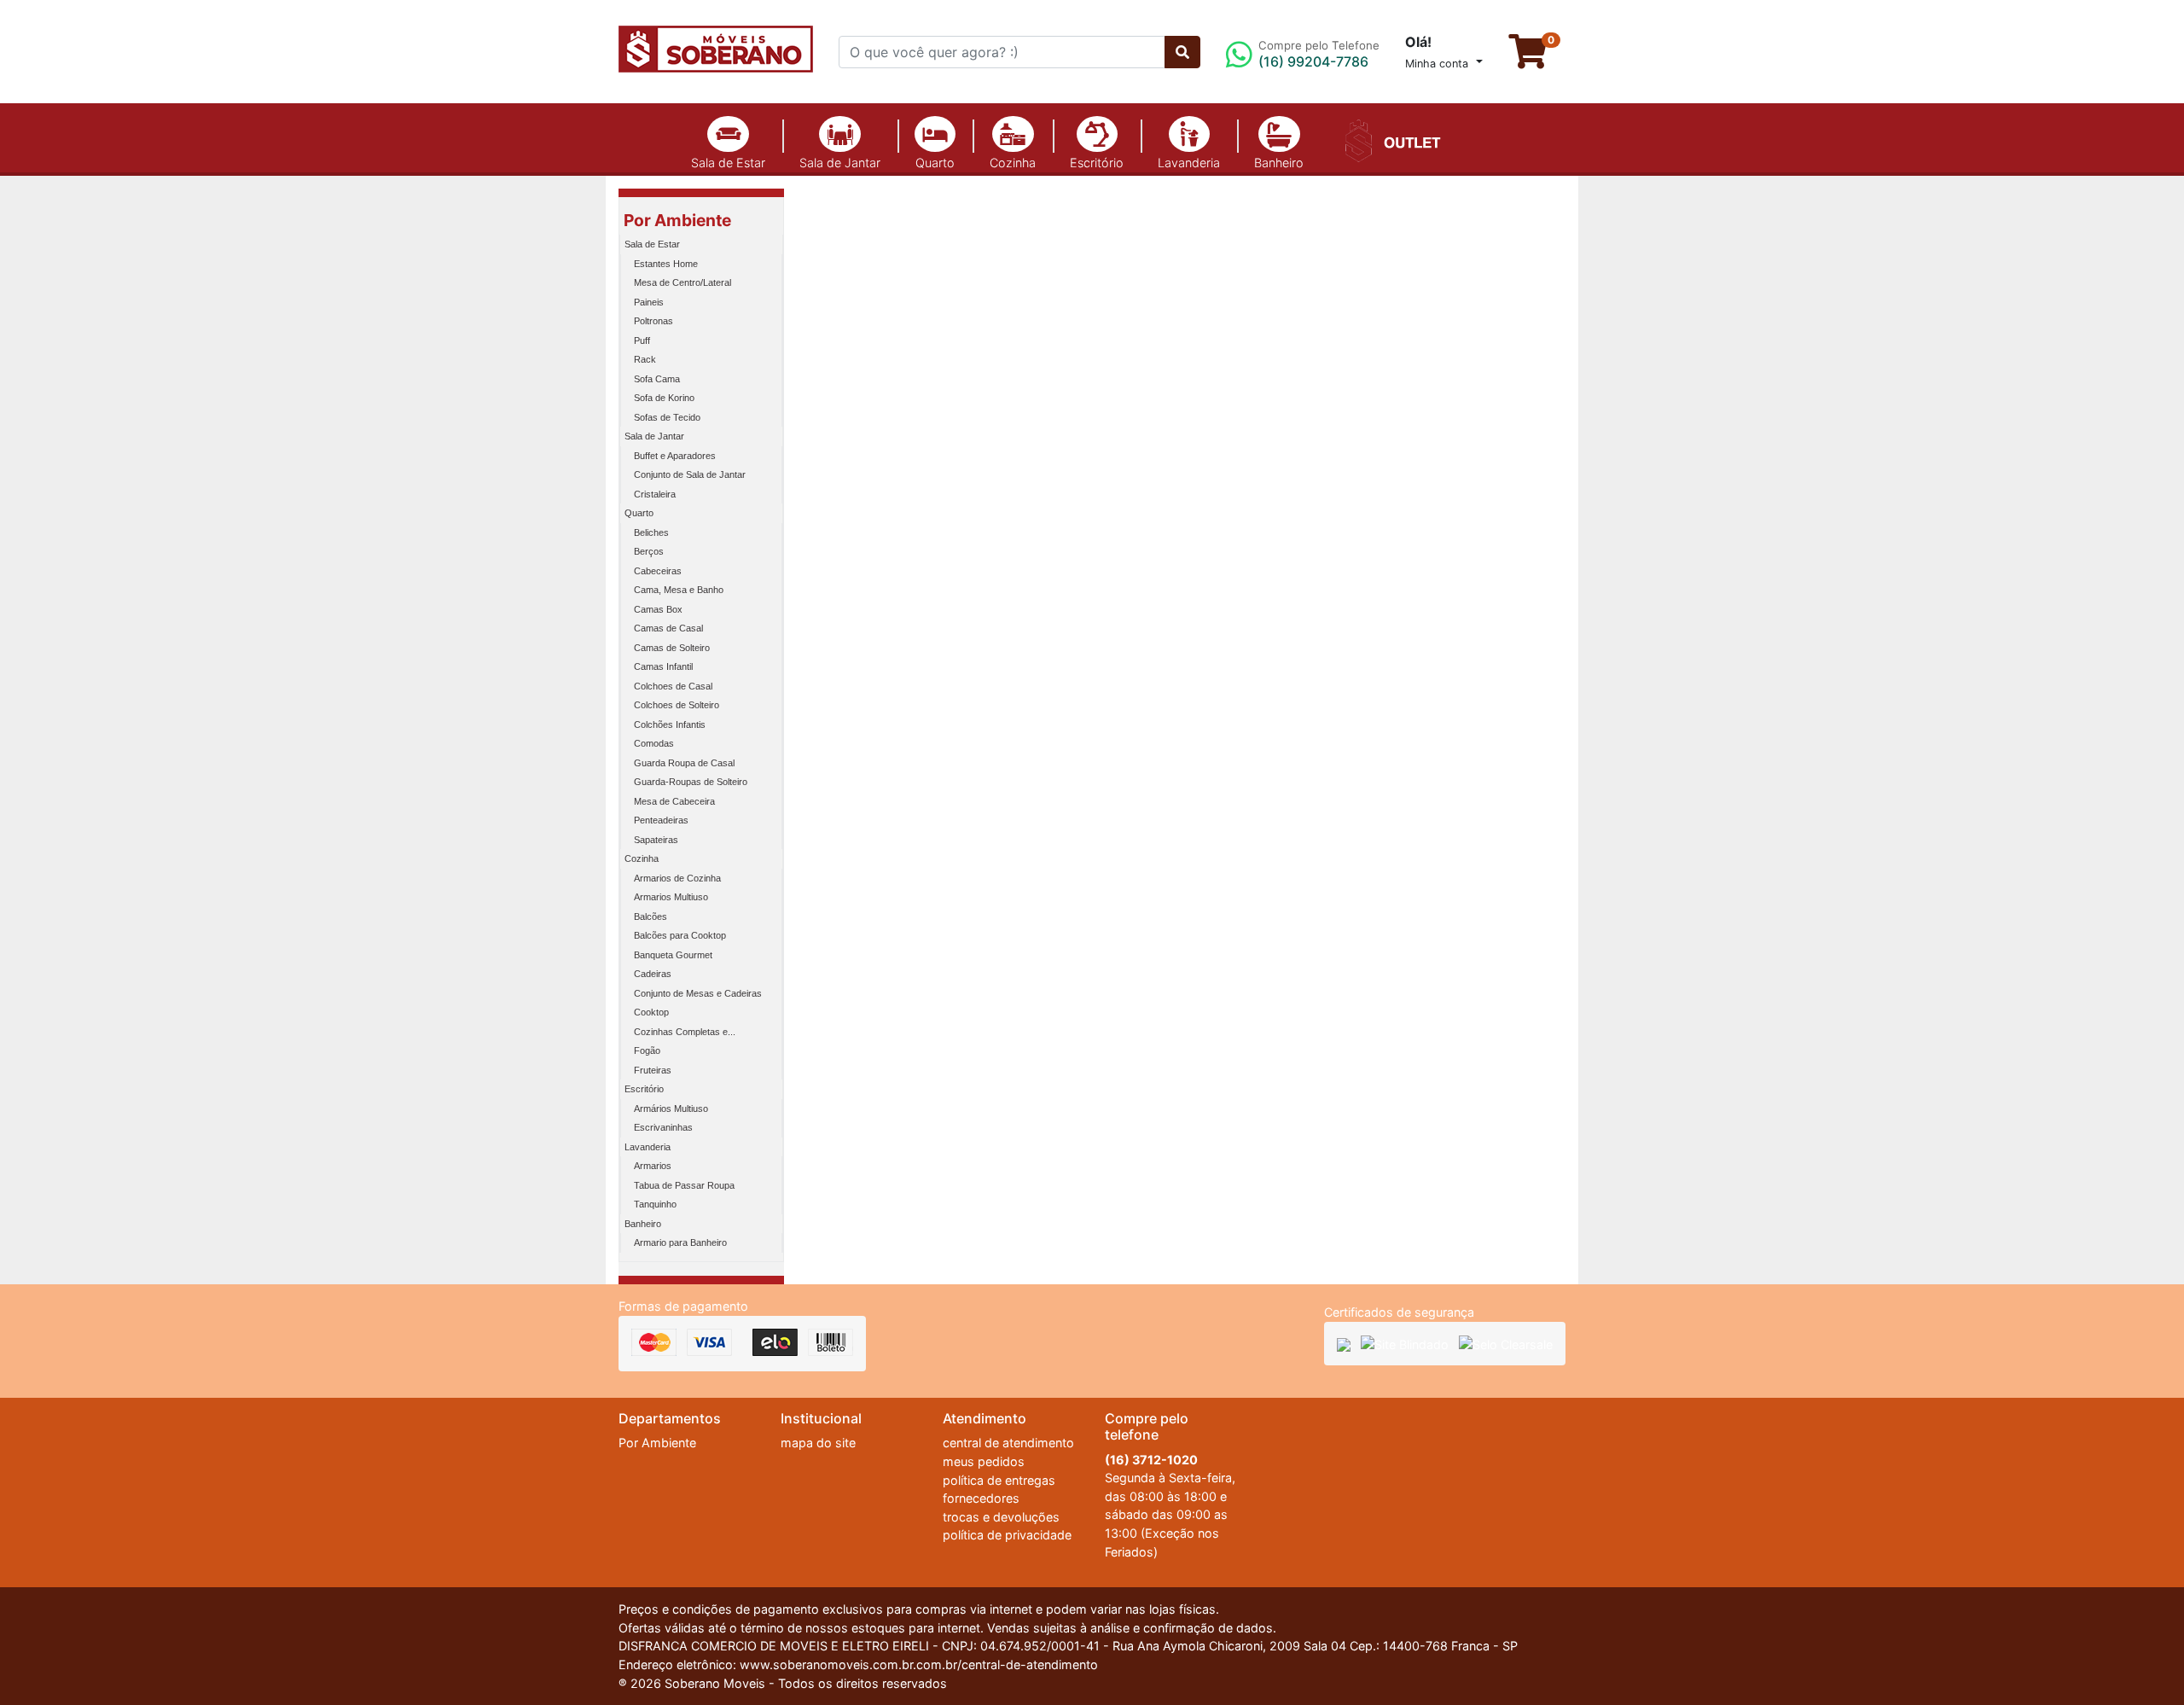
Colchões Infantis (670, 724)
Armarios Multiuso (671, 897)
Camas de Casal (668, 628)
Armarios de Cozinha (677, 878)
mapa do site (818, 1443)
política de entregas (999, 1480)
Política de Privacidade (1359, 1647)
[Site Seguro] (1344, 1344)
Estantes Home (666, 264)
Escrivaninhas (663, 1127)
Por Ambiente (677, 220)
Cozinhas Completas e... (685, 1032)
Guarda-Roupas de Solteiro (691, 782)
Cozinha (1013, 163)
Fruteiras (653, 1070)
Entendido (1530, 1650)
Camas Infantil (663, 666)
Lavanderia (1189, 163)
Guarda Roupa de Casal (684, 763)
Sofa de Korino (664, 398)
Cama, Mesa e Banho (679, 590)
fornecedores (981, 1498)
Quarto (935, 163)
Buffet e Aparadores (675, 456)
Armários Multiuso (671, 1109)
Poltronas (653, 321)
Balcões (651, 917)
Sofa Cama (657, 379)
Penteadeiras (661, 820)
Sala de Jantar (840, 163)
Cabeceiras (658, 571)
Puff (642, 340)
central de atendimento (1008, 1443)
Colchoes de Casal (673, 686)
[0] (1537, 59)
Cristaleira (655, 494)
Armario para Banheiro (680, 1242)
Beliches (651, 532)
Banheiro (1279, 163)
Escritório (1097, 163)
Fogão (647, 1050)
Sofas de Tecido (667, 417)
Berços (649, 551)
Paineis (649, 302)
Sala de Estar (728, 163)
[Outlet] (1390, 139)
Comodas (654, 743)
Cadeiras (653, 974)
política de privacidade (1007, 1535)
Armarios (653, 1166)
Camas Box (658, 609)
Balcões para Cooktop (680, 935)
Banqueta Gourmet (673, 955)
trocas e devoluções (1001, 1517)
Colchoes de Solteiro (677, 705)
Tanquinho (655, 1204)
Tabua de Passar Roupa (684, 1185)
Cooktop (651, 1012)
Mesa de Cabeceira (674, 801)
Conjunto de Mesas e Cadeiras (698, 993)
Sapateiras (656, 840)
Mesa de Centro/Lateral (682, 282)
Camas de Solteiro (672, 648)
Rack (645, 359)
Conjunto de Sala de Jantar (690, 474)
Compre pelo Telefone (1319, 54)
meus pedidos (984, 1461)
